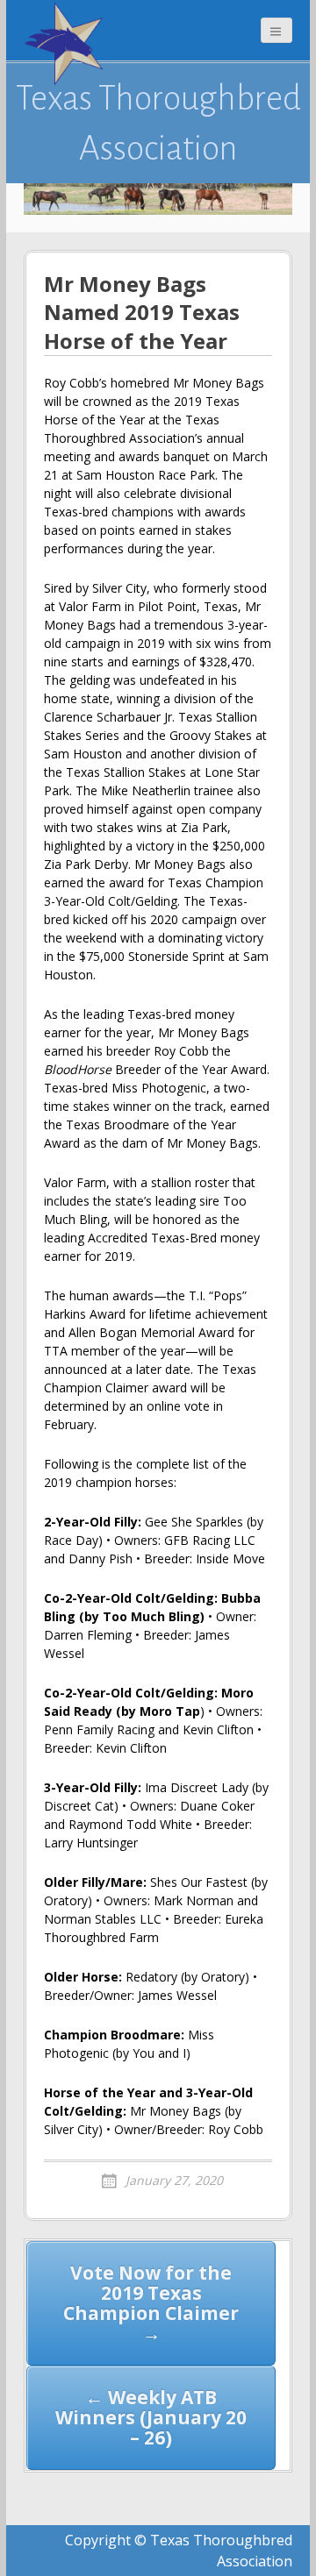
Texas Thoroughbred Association (158, 123)
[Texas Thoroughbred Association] (68, 44)
